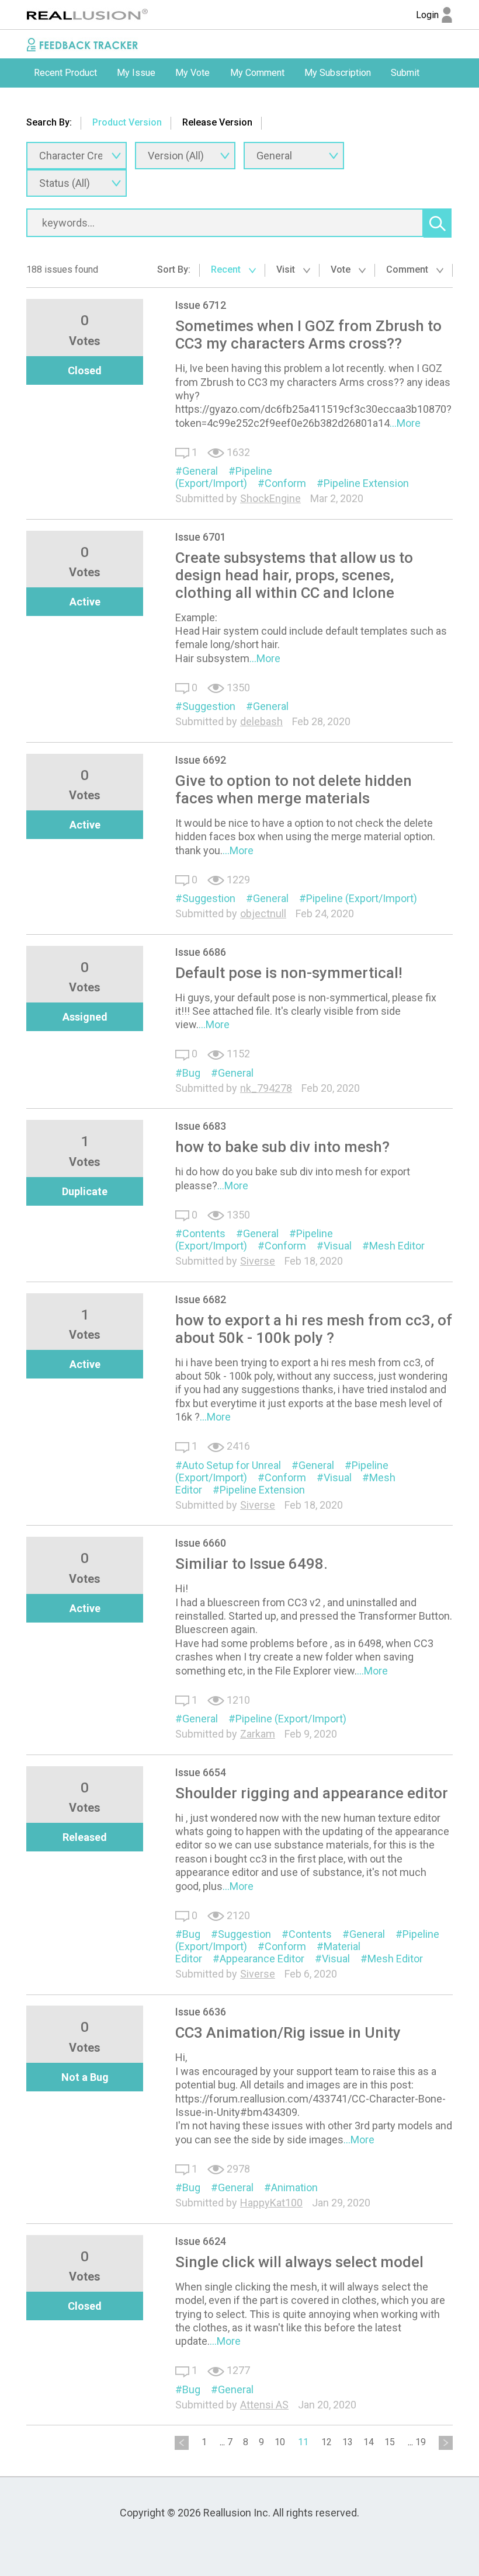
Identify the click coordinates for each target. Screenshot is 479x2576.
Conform (285, 483)
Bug (191, 1073)
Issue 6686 (201, 952)
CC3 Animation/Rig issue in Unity (288, 2032)
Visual (338, 1246)
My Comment (257, 73)
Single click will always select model (299, 2262)
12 (327, 2442)
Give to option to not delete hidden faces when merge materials (294, 789)
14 (369, 2442)
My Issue (136, 73)
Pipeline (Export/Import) (224, 477)
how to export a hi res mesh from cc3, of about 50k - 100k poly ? (314, 1329)
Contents (204, 1233)
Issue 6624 (201, 2241)
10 (280, 2442)
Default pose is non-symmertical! (289, 973)
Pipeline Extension (366, 483)
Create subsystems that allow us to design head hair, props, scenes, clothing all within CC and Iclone (294, 575)
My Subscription (338, 73)
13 (348, 2442)
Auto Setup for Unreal (232, 1465)
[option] (65, 73)
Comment (408, 269)
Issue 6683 (201, 1126)
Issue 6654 (201, 1772)
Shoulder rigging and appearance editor (312, 1793)
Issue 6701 (201, 537)
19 (421, 2442)
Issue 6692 (201, 760)
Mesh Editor (397, 1246)
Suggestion (209, 706)
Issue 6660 (201, 1543)
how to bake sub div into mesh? (282, 1147)
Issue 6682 (201, 1299)
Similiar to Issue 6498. (251, 1564)
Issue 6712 (201, 305)
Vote (342, 269)
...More (405, 423)
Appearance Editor (262, 1959)
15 (390, 2442)
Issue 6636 (201, 2012)
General (200, 471)
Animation (294, 2187)
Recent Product (65, 73)
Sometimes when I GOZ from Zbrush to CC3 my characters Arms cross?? (308, 335)
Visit (287, 269)
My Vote (192, 73)
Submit (405, 73)
